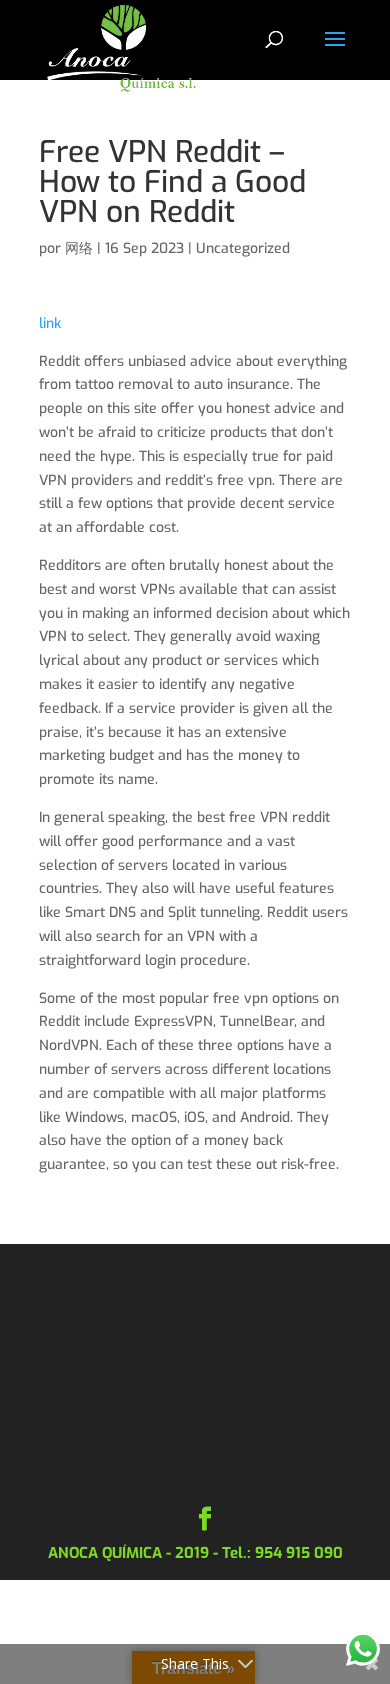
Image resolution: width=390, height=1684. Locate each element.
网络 (79, 248)
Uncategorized (243, 248)
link (50, 323)
